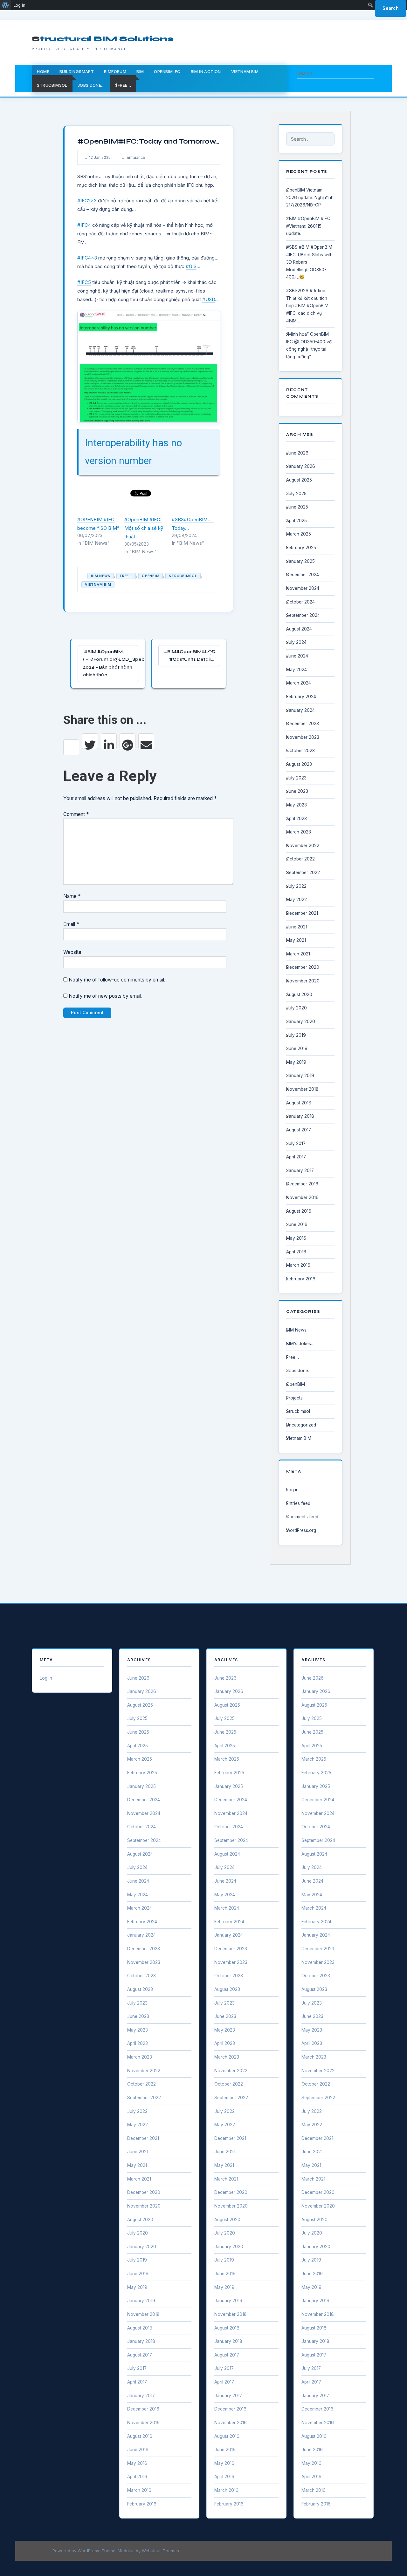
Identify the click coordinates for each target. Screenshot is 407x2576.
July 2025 (296, 494)
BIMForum (115, 71)
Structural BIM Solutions (103, 39)
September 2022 (303, 873)
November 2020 (303, 981)
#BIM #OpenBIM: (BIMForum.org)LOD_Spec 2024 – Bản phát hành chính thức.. (111, 663)
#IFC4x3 (87, 258)
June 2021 (297, 927)
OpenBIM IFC (167, 71)
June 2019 (297, 1049)
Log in (292, 1490)
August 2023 (299, 764)
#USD (209, 299)
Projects (294, 1398)
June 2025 (297, 507)
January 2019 (300, 1076)
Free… (293, 1357)
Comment (76, 814)
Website (72, 952)
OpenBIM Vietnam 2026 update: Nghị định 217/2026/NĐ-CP (310, 197)
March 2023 (299, 832)
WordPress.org (301, 1530)
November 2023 (303, 737)
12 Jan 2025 (100, 157)
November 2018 (302, 1089)
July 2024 (296, 642)
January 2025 (300, 561)
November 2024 (303, 588)
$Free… (123, 85)
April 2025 (297, 521)
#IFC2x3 (87, 201)
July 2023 (296, 778)
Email (71, 924)
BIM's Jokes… (300, 1344)
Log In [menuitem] (19, 5)
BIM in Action (206, 71)
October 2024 (300, 602)
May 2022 (297, 900)
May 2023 (297, 805)
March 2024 (299, 683)
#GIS (191, 266)
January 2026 (301, 466)
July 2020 (297, 1008)
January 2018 (300, 1116)
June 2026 (297, 453)
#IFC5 (84, 282)
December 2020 (303, 967)
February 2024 (301, 697)
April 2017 (296, 1157)
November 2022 (303, 846)
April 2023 (297, 819)
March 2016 (298, 1265)
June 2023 (297, 791)
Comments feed (302, 1517)
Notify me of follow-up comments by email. (117, 980)
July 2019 (296, 1035)
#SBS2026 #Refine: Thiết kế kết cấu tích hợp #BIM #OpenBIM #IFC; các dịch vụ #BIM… (307, 306)
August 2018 (299, 1103)
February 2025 (301, 548)
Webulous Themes (160, 2551)
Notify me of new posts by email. (106, 996)
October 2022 (300, 859)
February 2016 (301, 1279)
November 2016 (302, 1197)
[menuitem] (6, 5)
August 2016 (299, 1211)
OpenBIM (151, 576)
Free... (126, 576)
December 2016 (302, 1184)
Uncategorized (301, 1425)
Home (43, 71)
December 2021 (302, 913)
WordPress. (89, 2551)
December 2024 (303, 575)
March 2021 (298, 954)
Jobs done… (91, 85)
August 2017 (299, 1130)
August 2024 (299, 629)
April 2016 (296, 1252)
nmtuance (136, 157)
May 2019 (296, 1062)
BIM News (101, 576)
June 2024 (297, 656)
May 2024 (297, 670)
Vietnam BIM (245, 71)
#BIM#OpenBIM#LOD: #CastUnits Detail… (190, 656)
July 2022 (296, 886)
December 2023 (303, 724)
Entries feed (298, 1503)
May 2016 (296, 1238)
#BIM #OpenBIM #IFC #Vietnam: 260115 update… (308, 226)
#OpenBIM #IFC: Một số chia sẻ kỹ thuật (144, 528)
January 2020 (301, 1022)
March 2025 (299, 534)
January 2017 (300, 1170)
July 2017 (296, 1143)
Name (72, 896)
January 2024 (300, 710)
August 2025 (299, 480)
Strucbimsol (52, 85)
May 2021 (296, 940)
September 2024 (303, 615)
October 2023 (300, 751)
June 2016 (297, 1224)
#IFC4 (84, 225)
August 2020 (299, 995)
